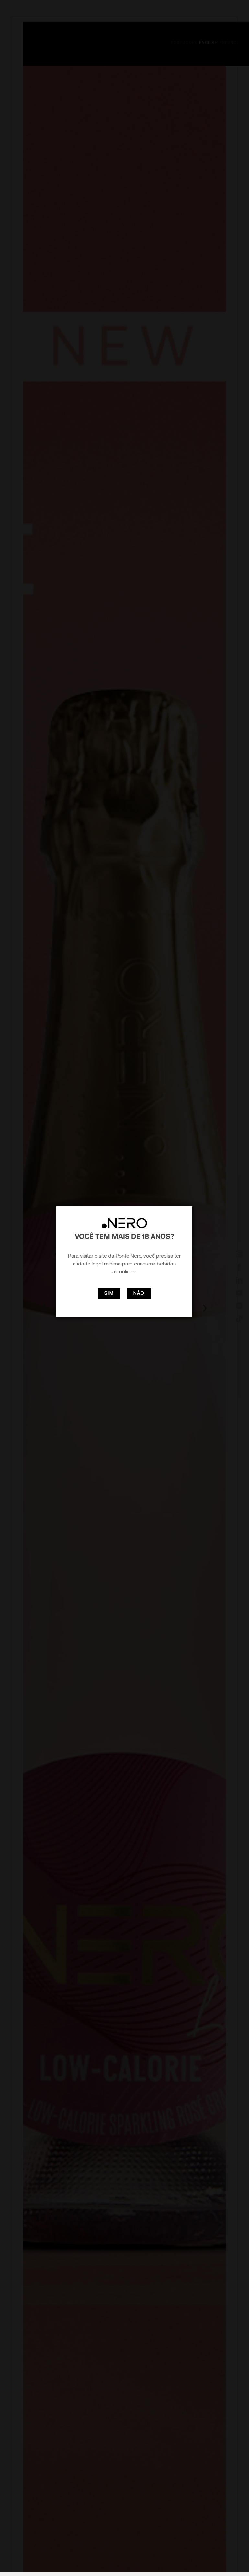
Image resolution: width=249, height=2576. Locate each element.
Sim (109, 1293)
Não (139, 1293)
